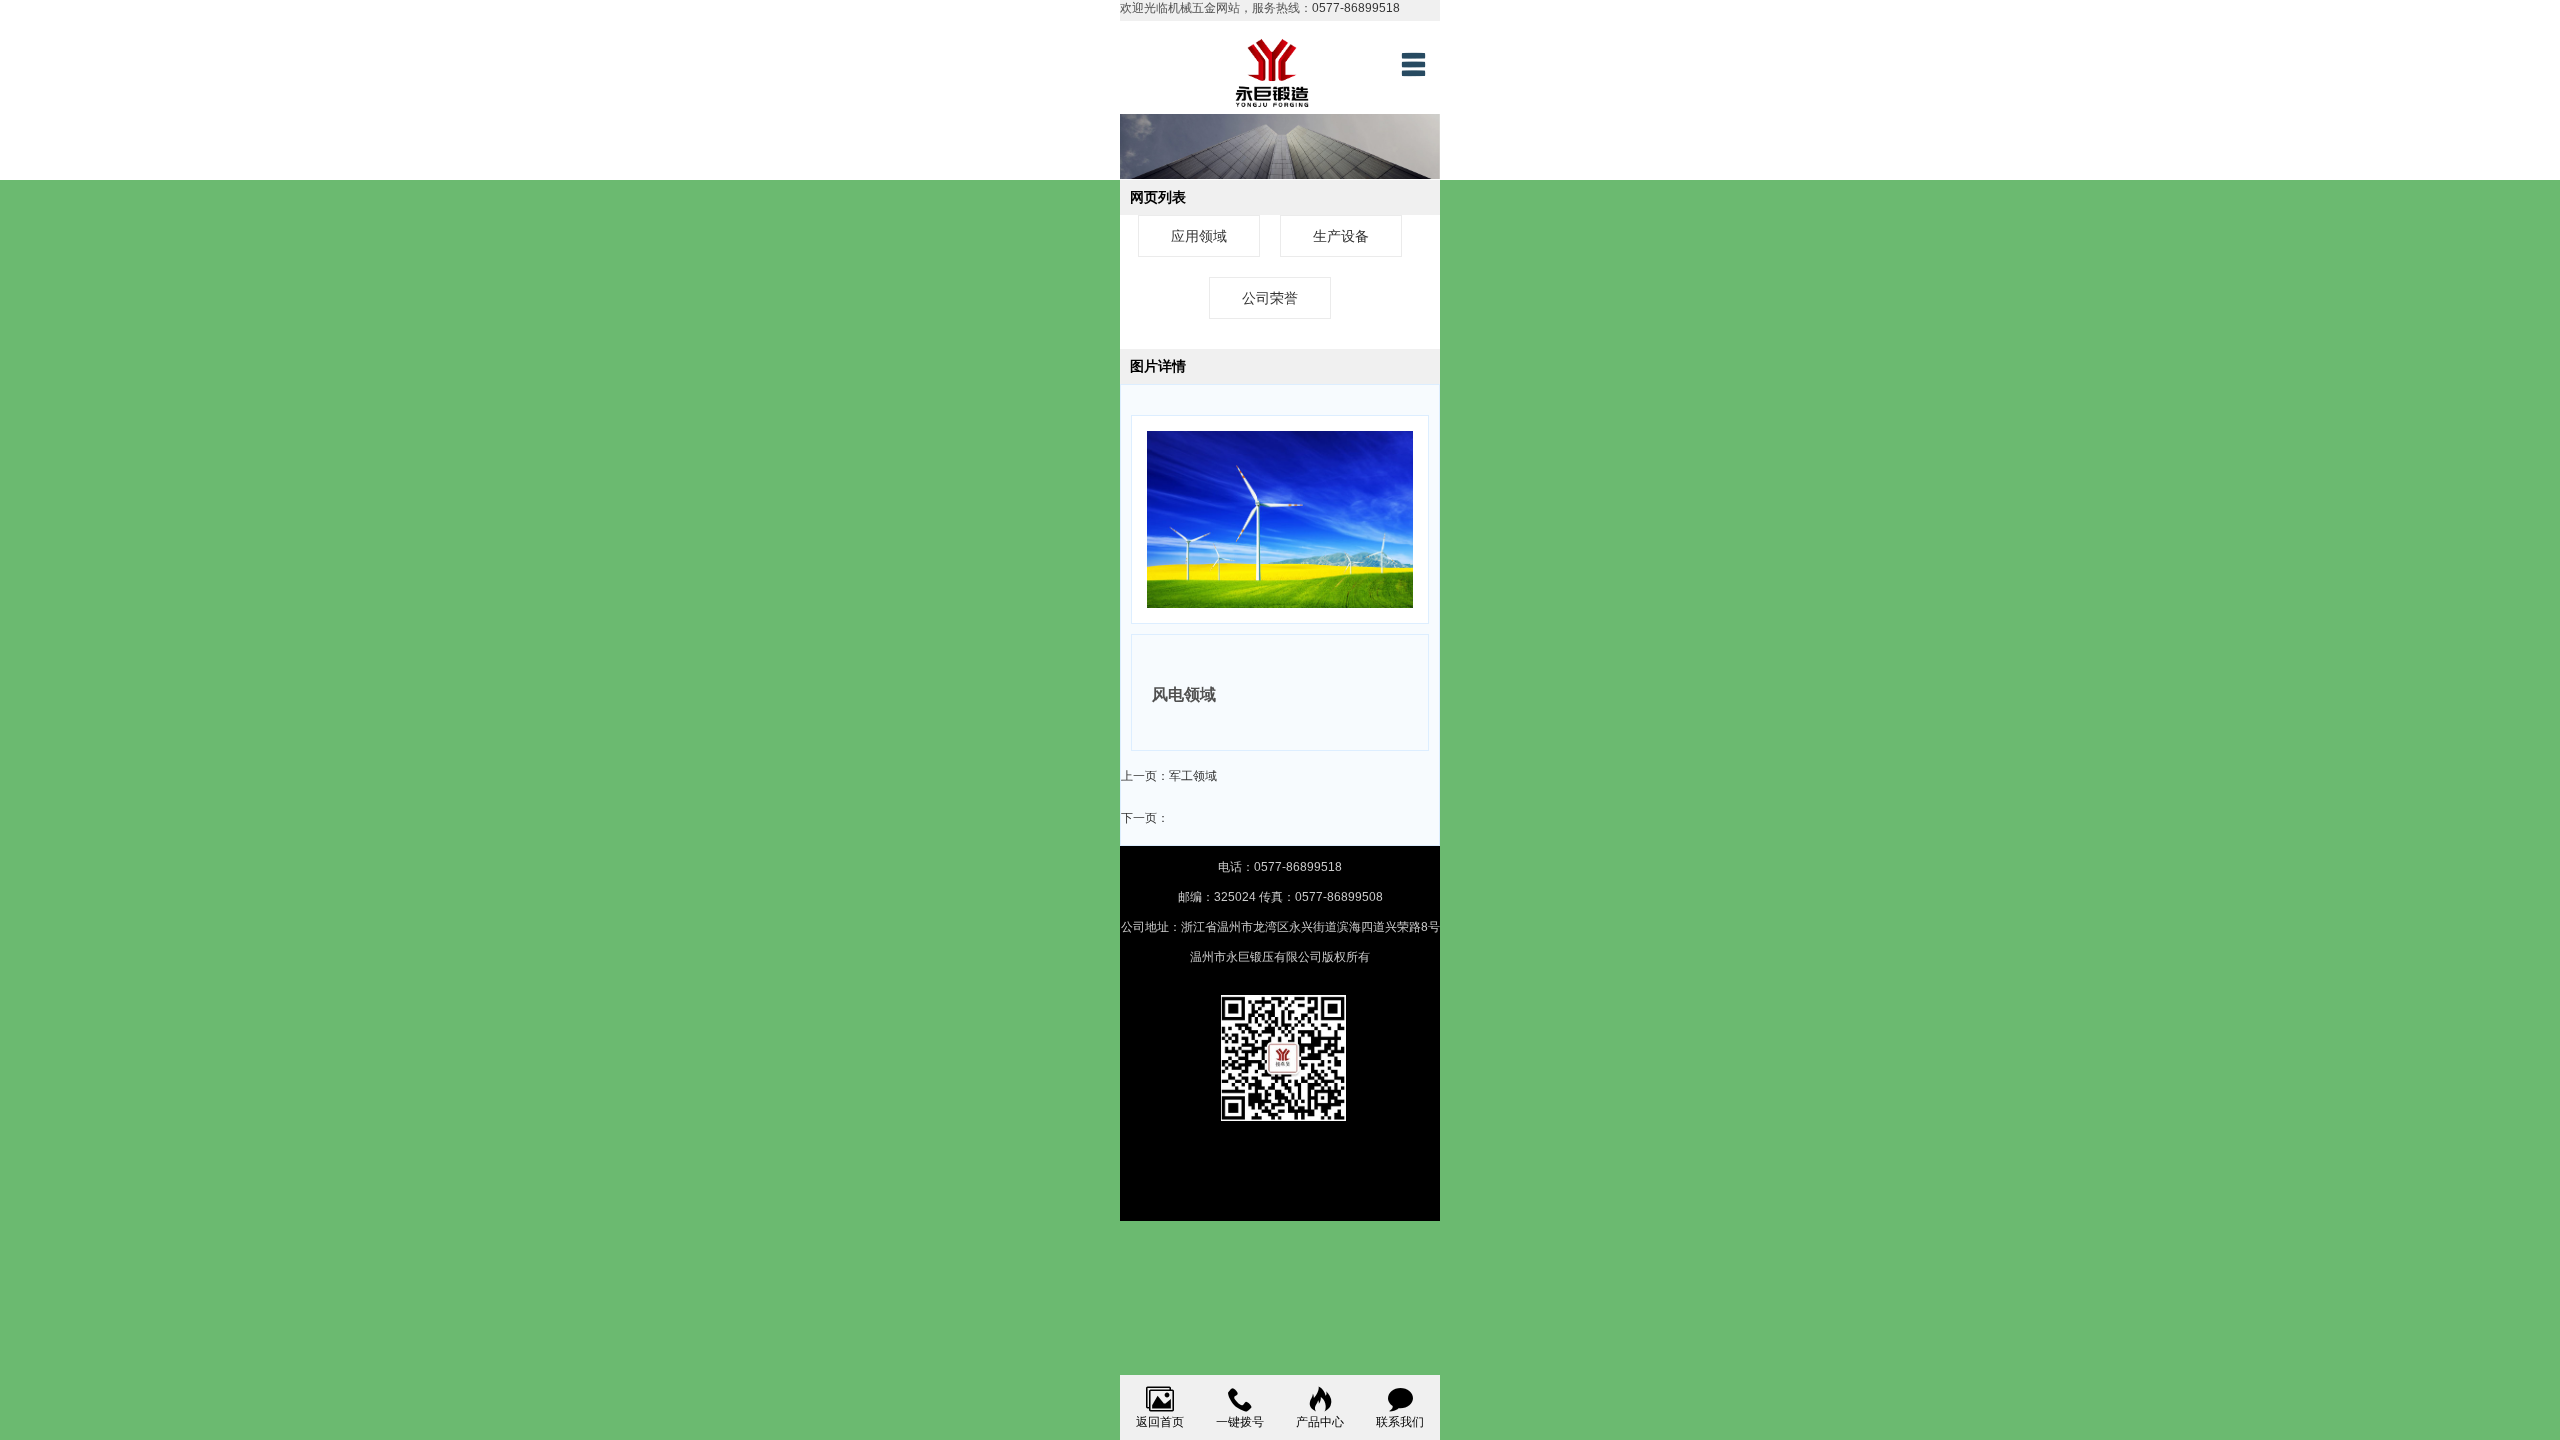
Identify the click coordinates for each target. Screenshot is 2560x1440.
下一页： (1145, 818)
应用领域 (1199, 236)
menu (1413, 64)
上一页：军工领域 (1169, 776)
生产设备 (1341, 236)
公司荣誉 (1270, 298)
